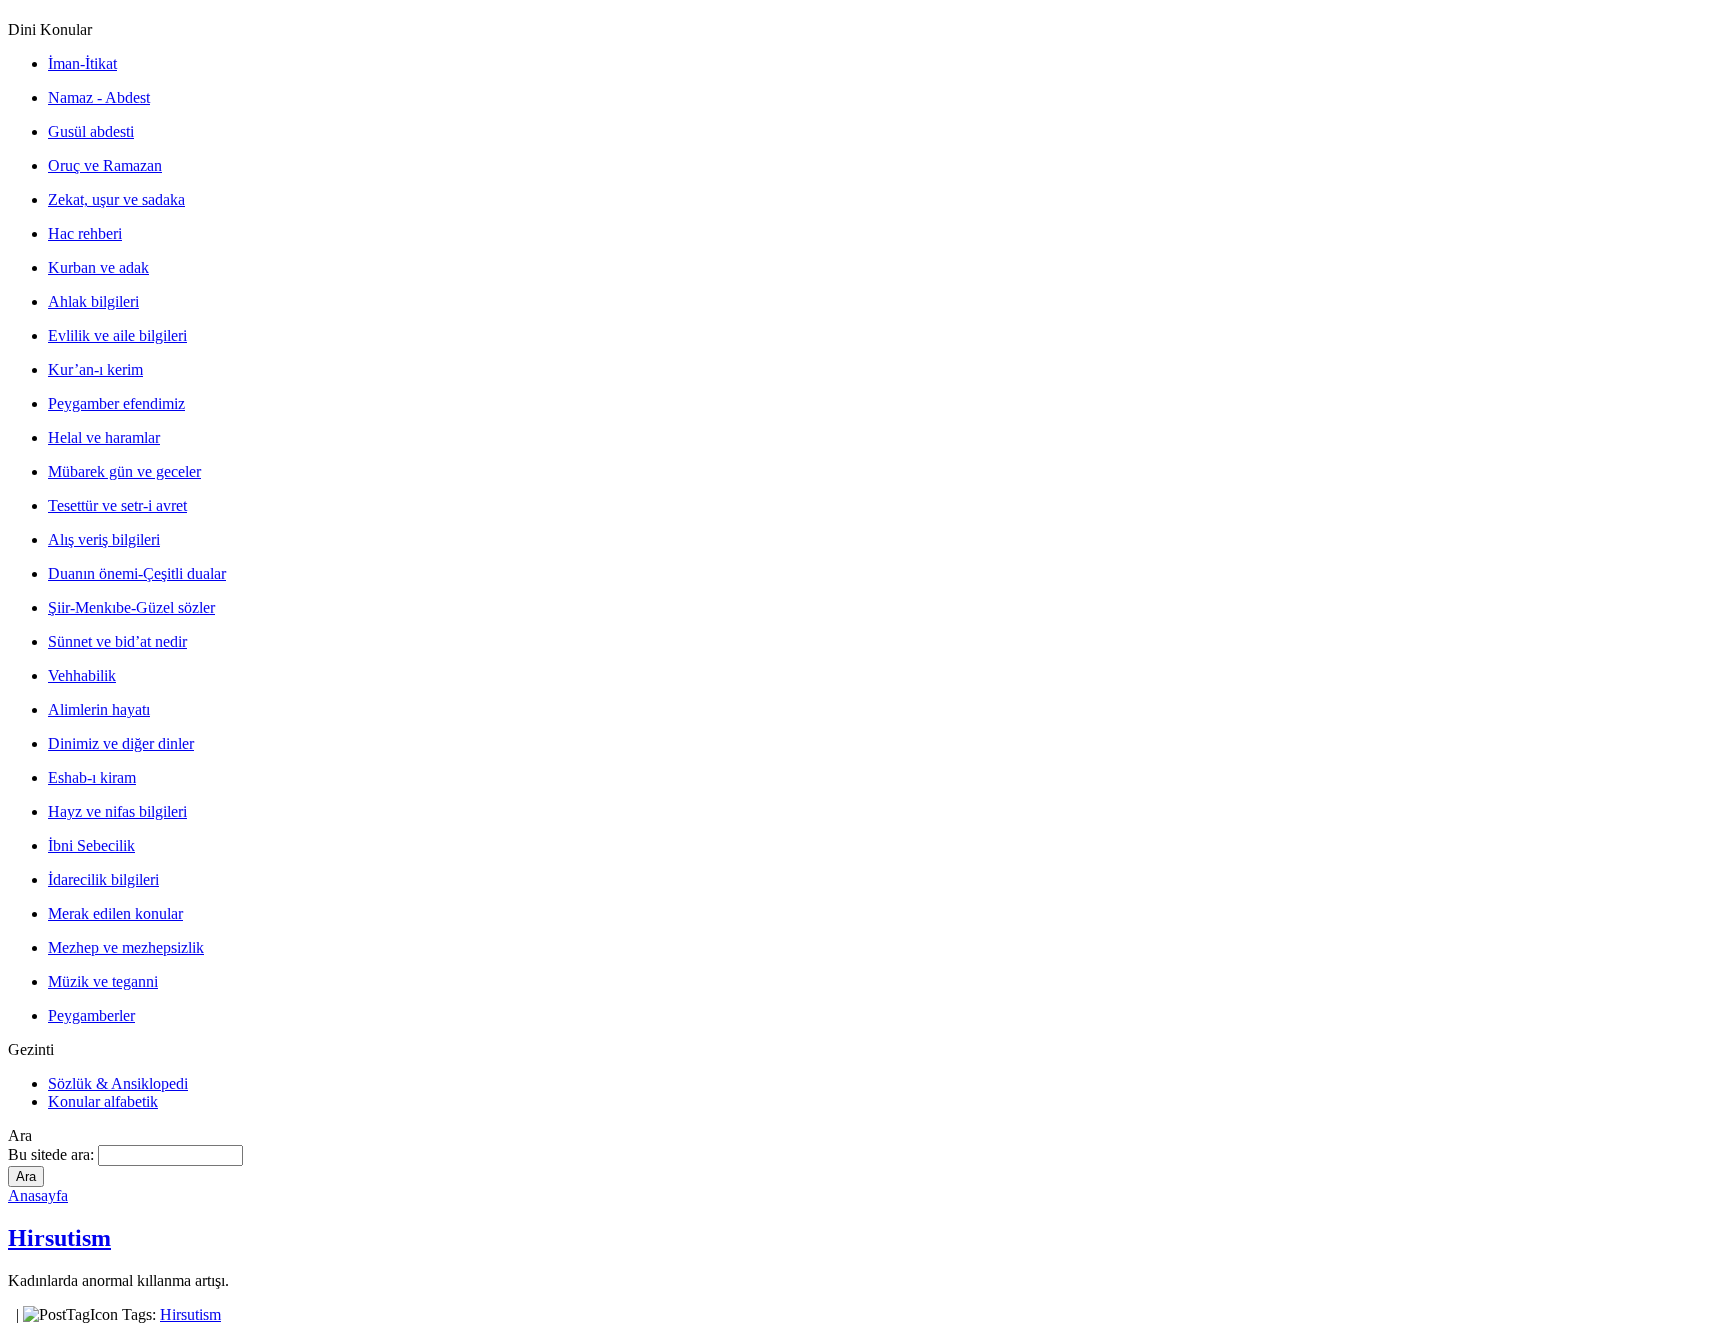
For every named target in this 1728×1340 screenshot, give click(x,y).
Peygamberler (91, 1015)
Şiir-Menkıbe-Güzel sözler (131, 607)
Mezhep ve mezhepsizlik (126, 947)
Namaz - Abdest (99, 97)
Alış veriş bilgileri (104, 539)
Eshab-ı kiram (92, 777)
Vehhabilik (82, 675)
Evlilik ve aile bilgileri (117, 335)
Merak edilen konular (115, 913)
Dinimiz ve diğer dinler (121, 743)
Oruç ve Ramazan (105, 165)
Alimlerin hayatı (99, 709)
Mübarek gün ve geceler (124, 471)
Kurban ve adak (98, 267)
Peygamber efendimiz (116, 403)
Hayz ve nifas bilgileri (117, 811)
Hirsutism (59, 1238)
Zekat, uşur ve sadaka (116, 199)
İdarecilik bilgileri (103, 879)
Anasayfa (38, 1195)
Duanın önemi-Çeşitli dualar (137, 573)
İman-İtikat (82, 63)
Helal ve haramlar (104, 437)
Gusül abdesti (91, 131)
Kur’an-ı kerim (95, 369)
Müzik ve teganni (103, 981)
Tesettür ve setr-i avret (117, 505)
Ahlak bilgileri (93, 301)
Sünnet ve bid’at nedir (117, 641)
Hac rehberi (85, 233)
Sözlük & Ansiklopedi (118, 1083)
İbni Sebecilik (91, 845)
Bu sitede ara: (53, 1154)
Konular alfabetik (103, 1101)
